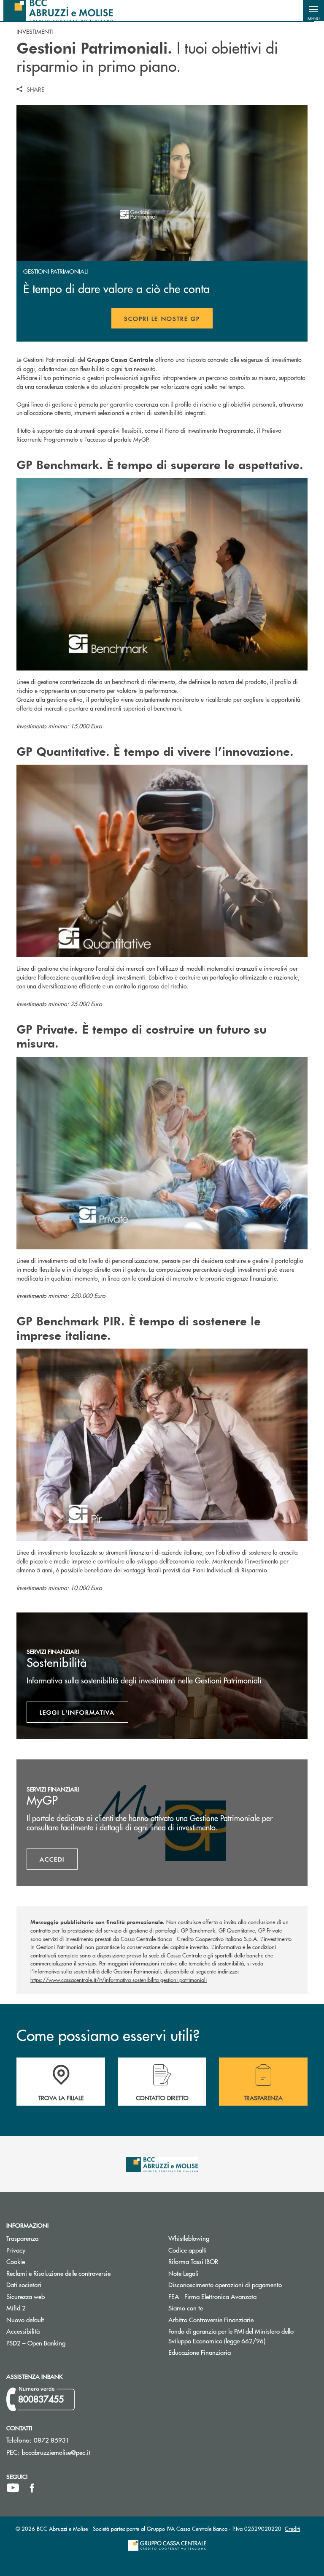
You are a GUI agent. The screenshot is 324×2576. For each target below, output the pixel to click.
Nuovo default (57, 2319)
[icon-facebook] (32, 2488)
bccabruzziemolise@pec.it (56, 2452)
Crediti (292, 2528)
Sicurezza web (26, 2296)
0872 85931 (52, 2440)
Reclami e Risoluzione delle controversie (58, 2273)
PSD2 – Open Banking (68, 2343)
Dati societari (24, 2284)
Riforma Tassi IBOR (225, 2261)
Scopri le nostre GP (169, 321)
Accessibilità (23, 2331)
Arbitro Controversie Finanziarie (243, 2319)
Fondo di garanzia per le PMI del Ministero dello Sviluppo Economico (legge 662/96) (243, 2336)
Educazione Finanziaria (200, 2352)
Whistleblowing (189, 2238)
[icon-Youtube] (13, 2488)
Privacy (16, 2250)
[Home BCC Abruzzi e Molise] (58, 11)
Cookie (16, 2261)
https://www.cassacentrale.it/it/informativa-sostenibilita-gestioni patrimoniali (119, 1980)
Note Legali (215, 2273)
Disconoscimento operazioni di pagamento (225, 2284)
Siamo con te (186, 2308)
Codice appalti (219, 2250)
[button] (313, 11)
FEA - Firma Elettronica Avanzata (212, 2296)
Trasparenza (22, 2238)
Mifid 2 (16, 2308)
